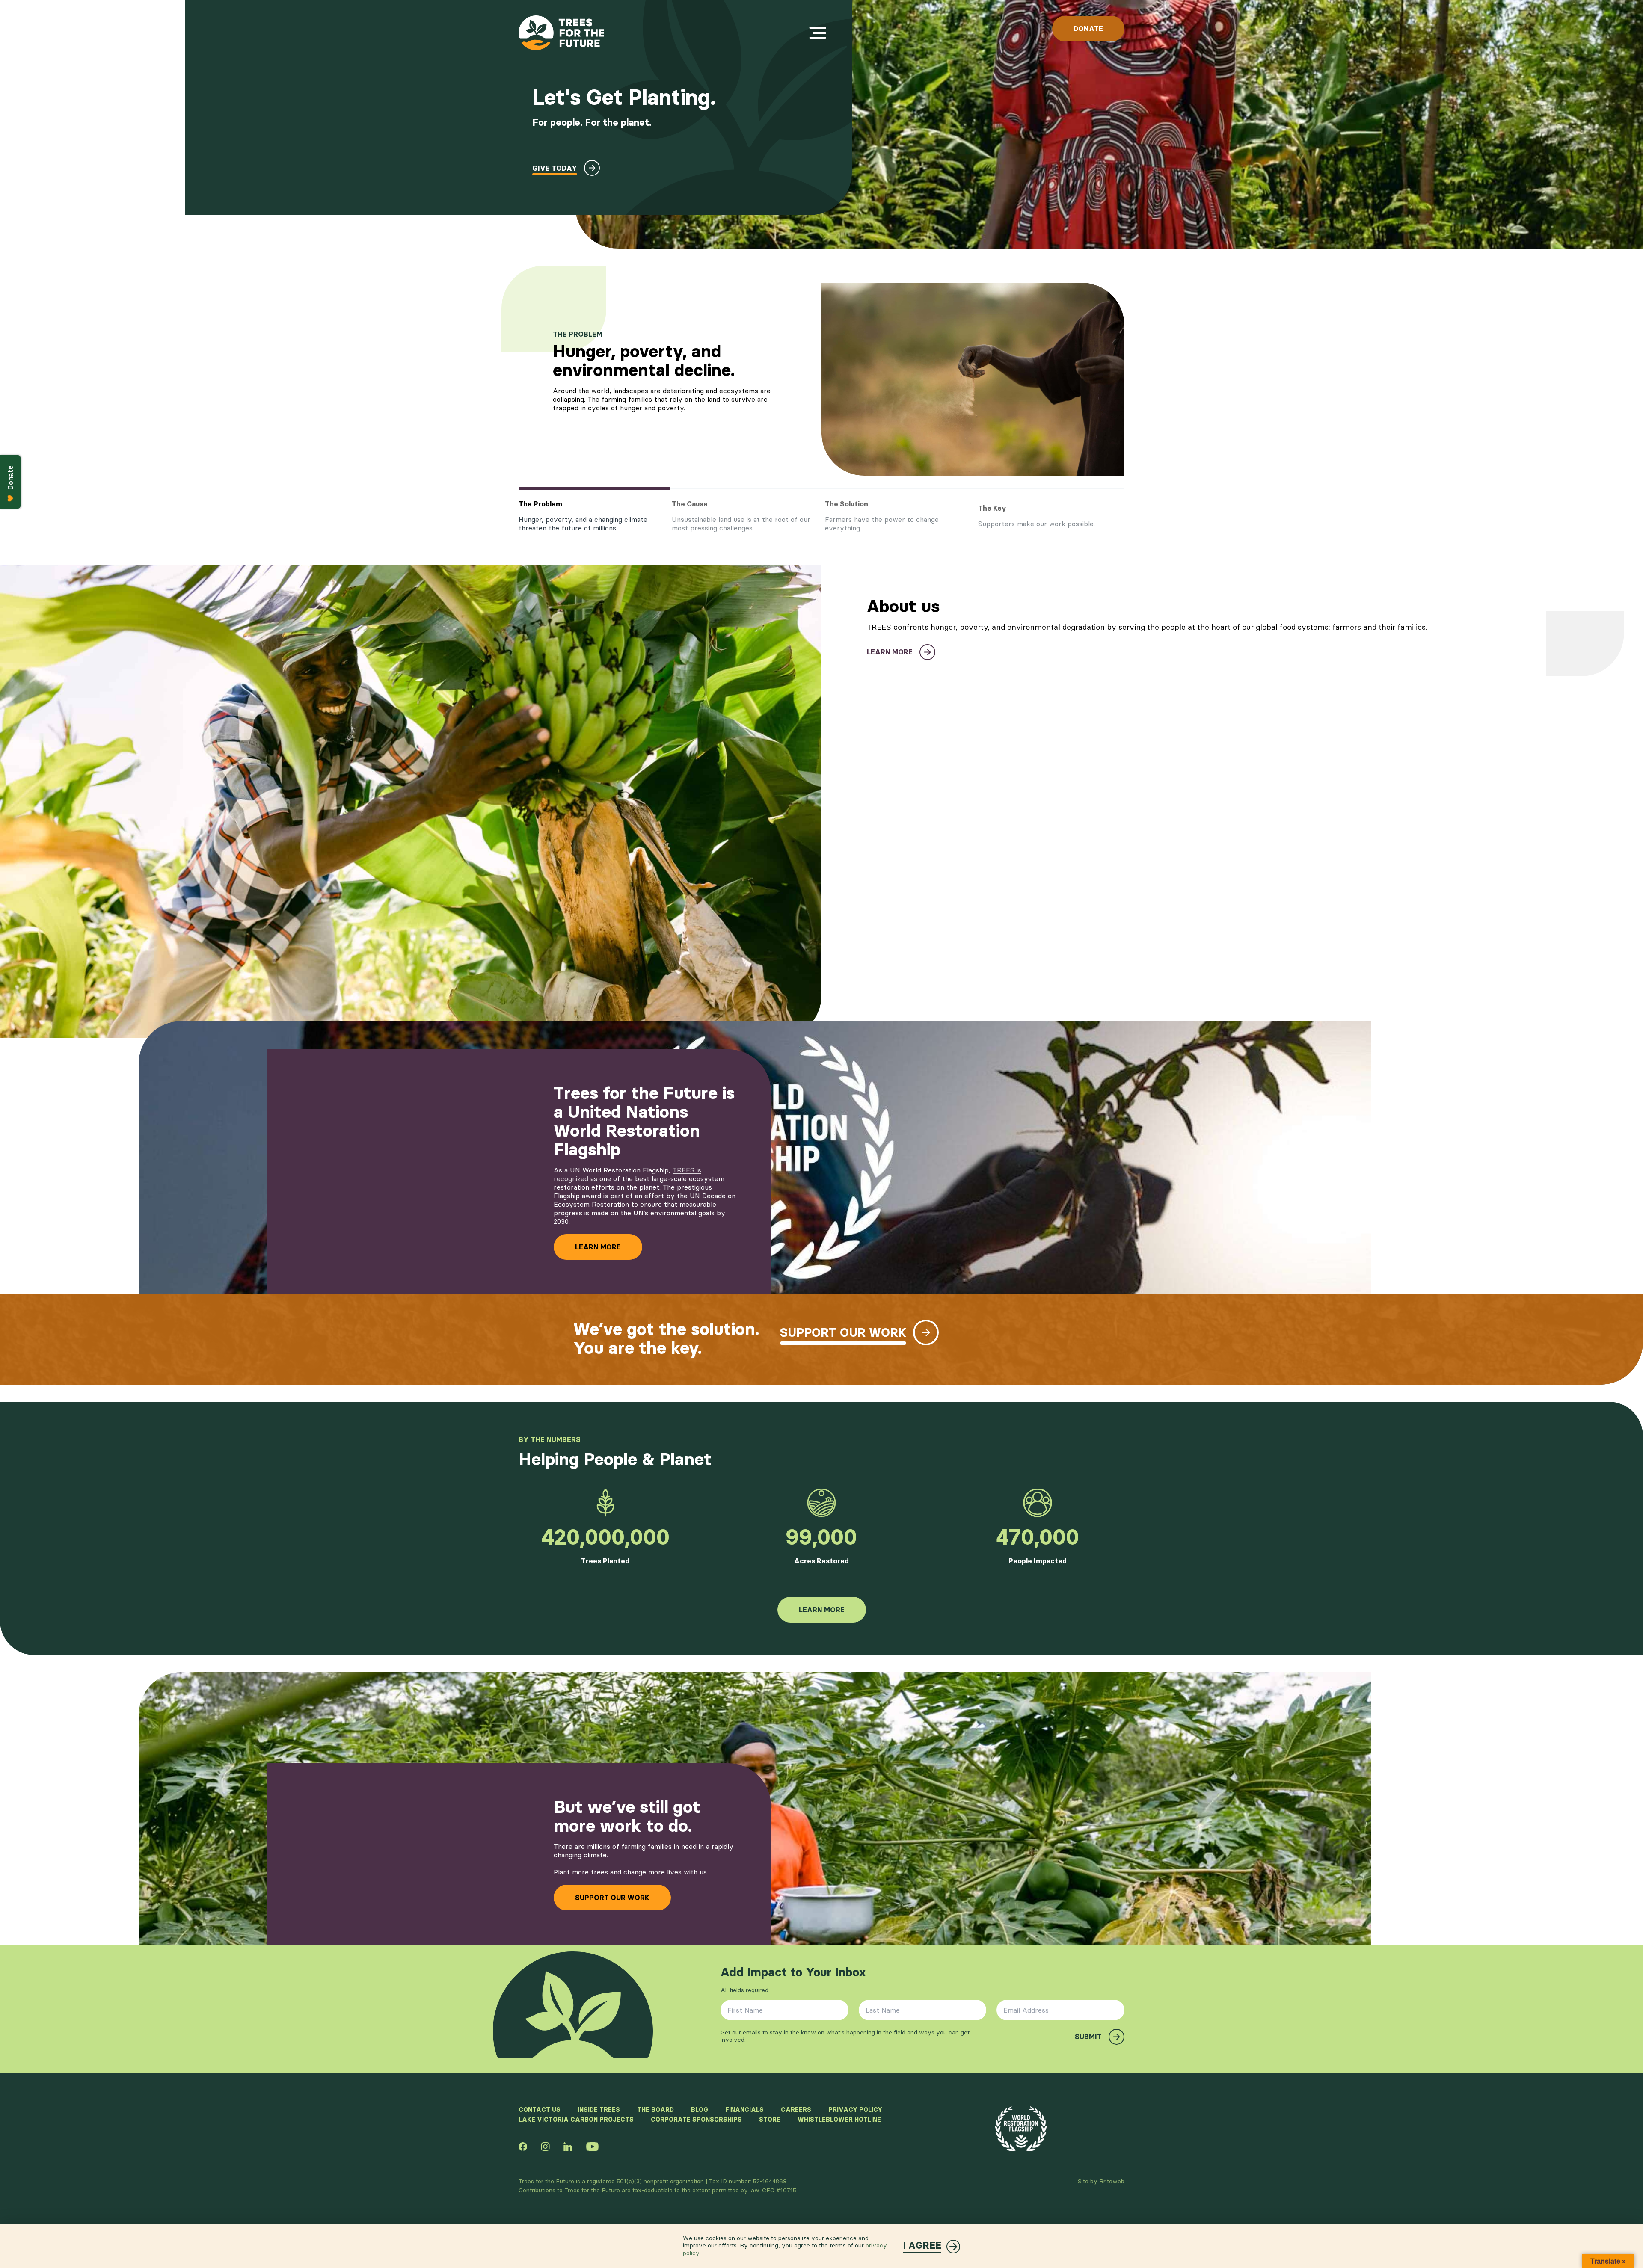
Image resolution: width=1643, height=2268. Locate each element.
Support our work (612, 1898)
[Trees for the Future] (561, 33)
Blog (700, 2110)
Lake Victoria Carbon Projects (576, 2120)
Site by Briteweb (1101, 2181)
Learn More (598, 1247)
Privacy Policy (855, 2110)
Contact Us (540, 2110)
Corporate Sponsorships (696, 2120)
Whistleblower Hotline (839, 2120)
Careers (796, 2110)
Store (770, 2120)
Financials (744, 2110)
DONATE (1088, 29)
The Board (655, 2110)
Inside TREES (599, 2110)
